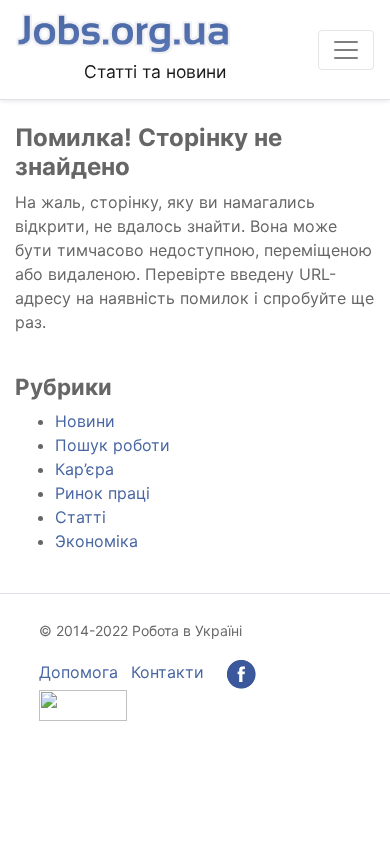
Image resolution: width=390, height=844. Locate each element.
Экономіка (96, 541)
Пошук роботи (112, 445)
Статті (80, 517)
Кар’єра (84, 469)
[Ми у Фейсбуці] (241, 672)
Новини (85, 421)
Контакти (167, 672)
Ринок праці (102, 493)
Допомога (78, 672)
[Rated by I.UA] (83, 703)
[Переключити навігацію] (346, 50)
